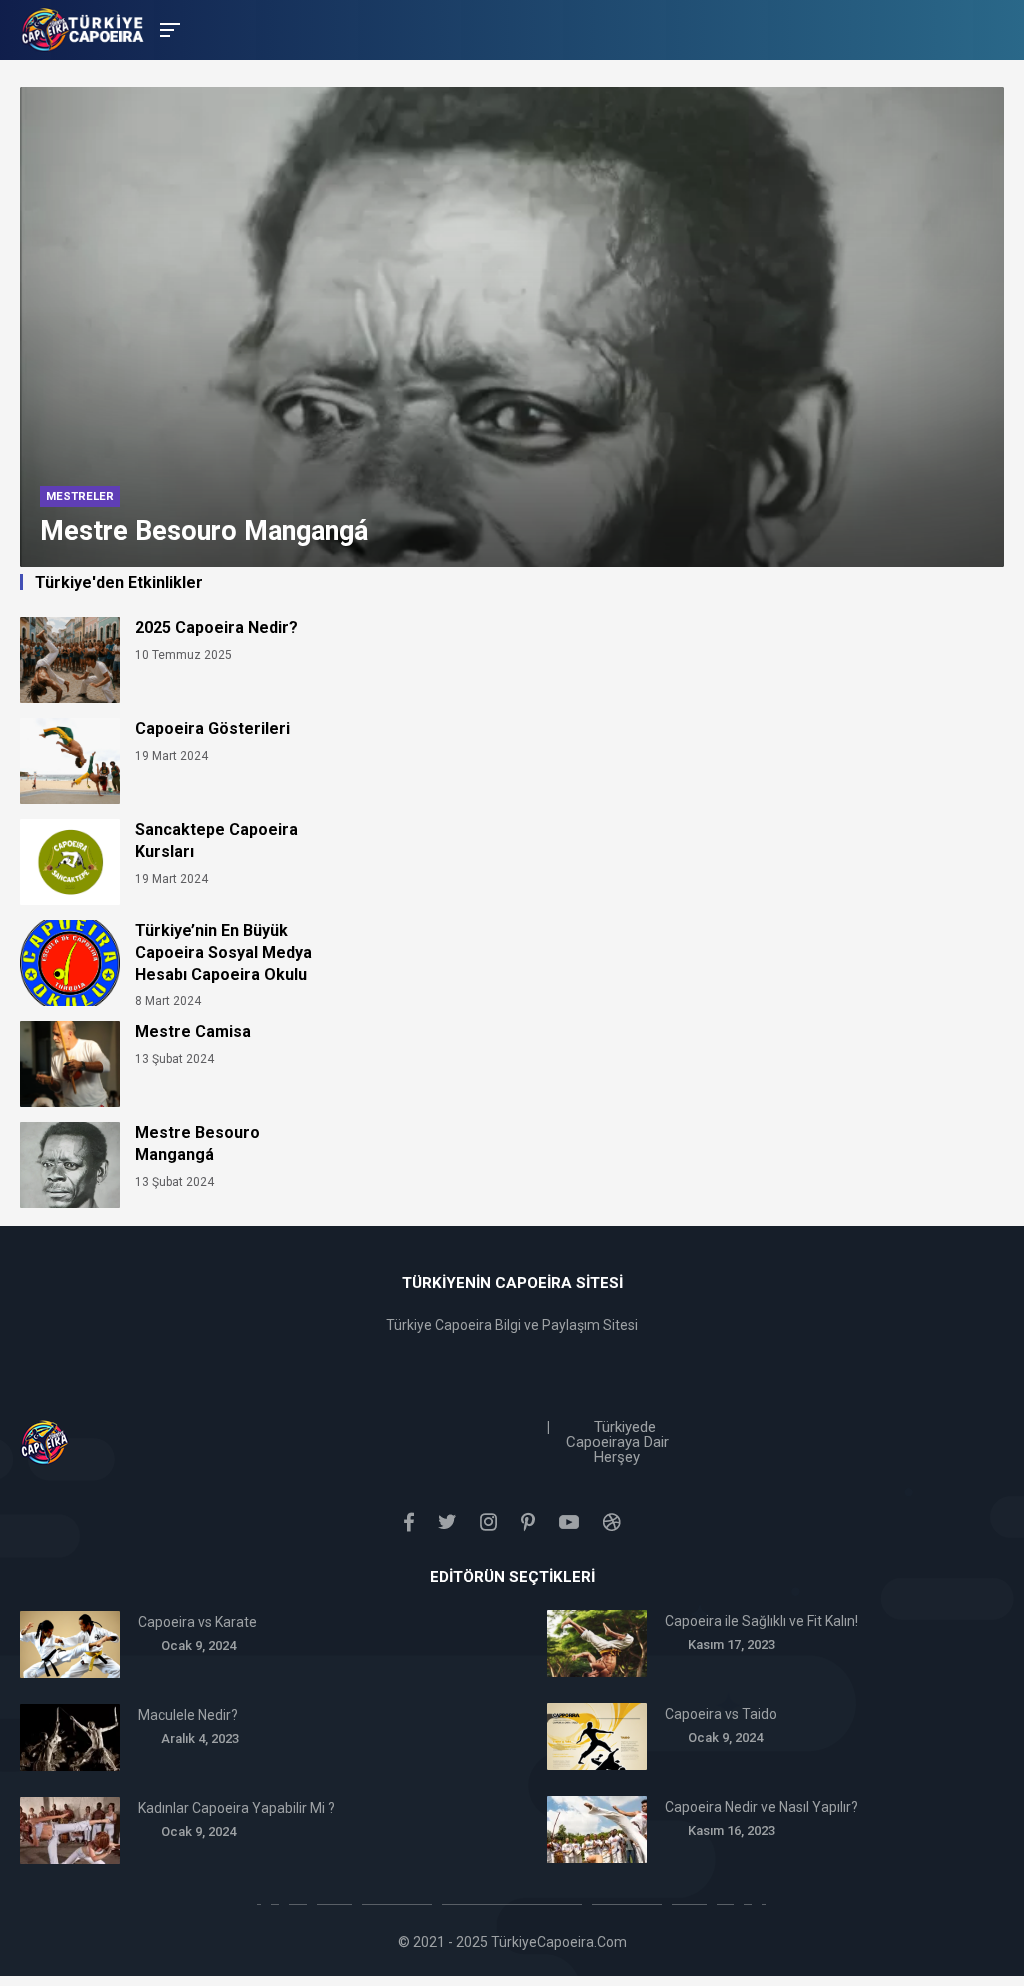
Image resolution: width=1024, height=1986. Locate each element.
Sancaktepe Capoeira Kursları (216, 840)
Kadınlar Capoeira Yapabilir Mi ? (236, 1808)
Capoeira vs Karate (197, 1622)
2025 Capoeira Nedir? (216, 627)
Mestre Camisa (193, 1031)
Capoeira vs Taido (721, 1714)
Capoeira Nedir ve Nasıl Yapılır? (761, 1807)
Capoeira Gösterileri (212, 728)
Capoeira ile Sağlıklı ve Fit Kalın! (761, 1621)
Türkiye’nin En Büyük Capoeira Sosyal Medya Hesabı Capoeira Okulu (223, 952)
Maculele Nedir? (188, 1715)
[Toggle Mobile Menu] (167, 28)
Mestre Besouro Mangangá (197, 1143)
